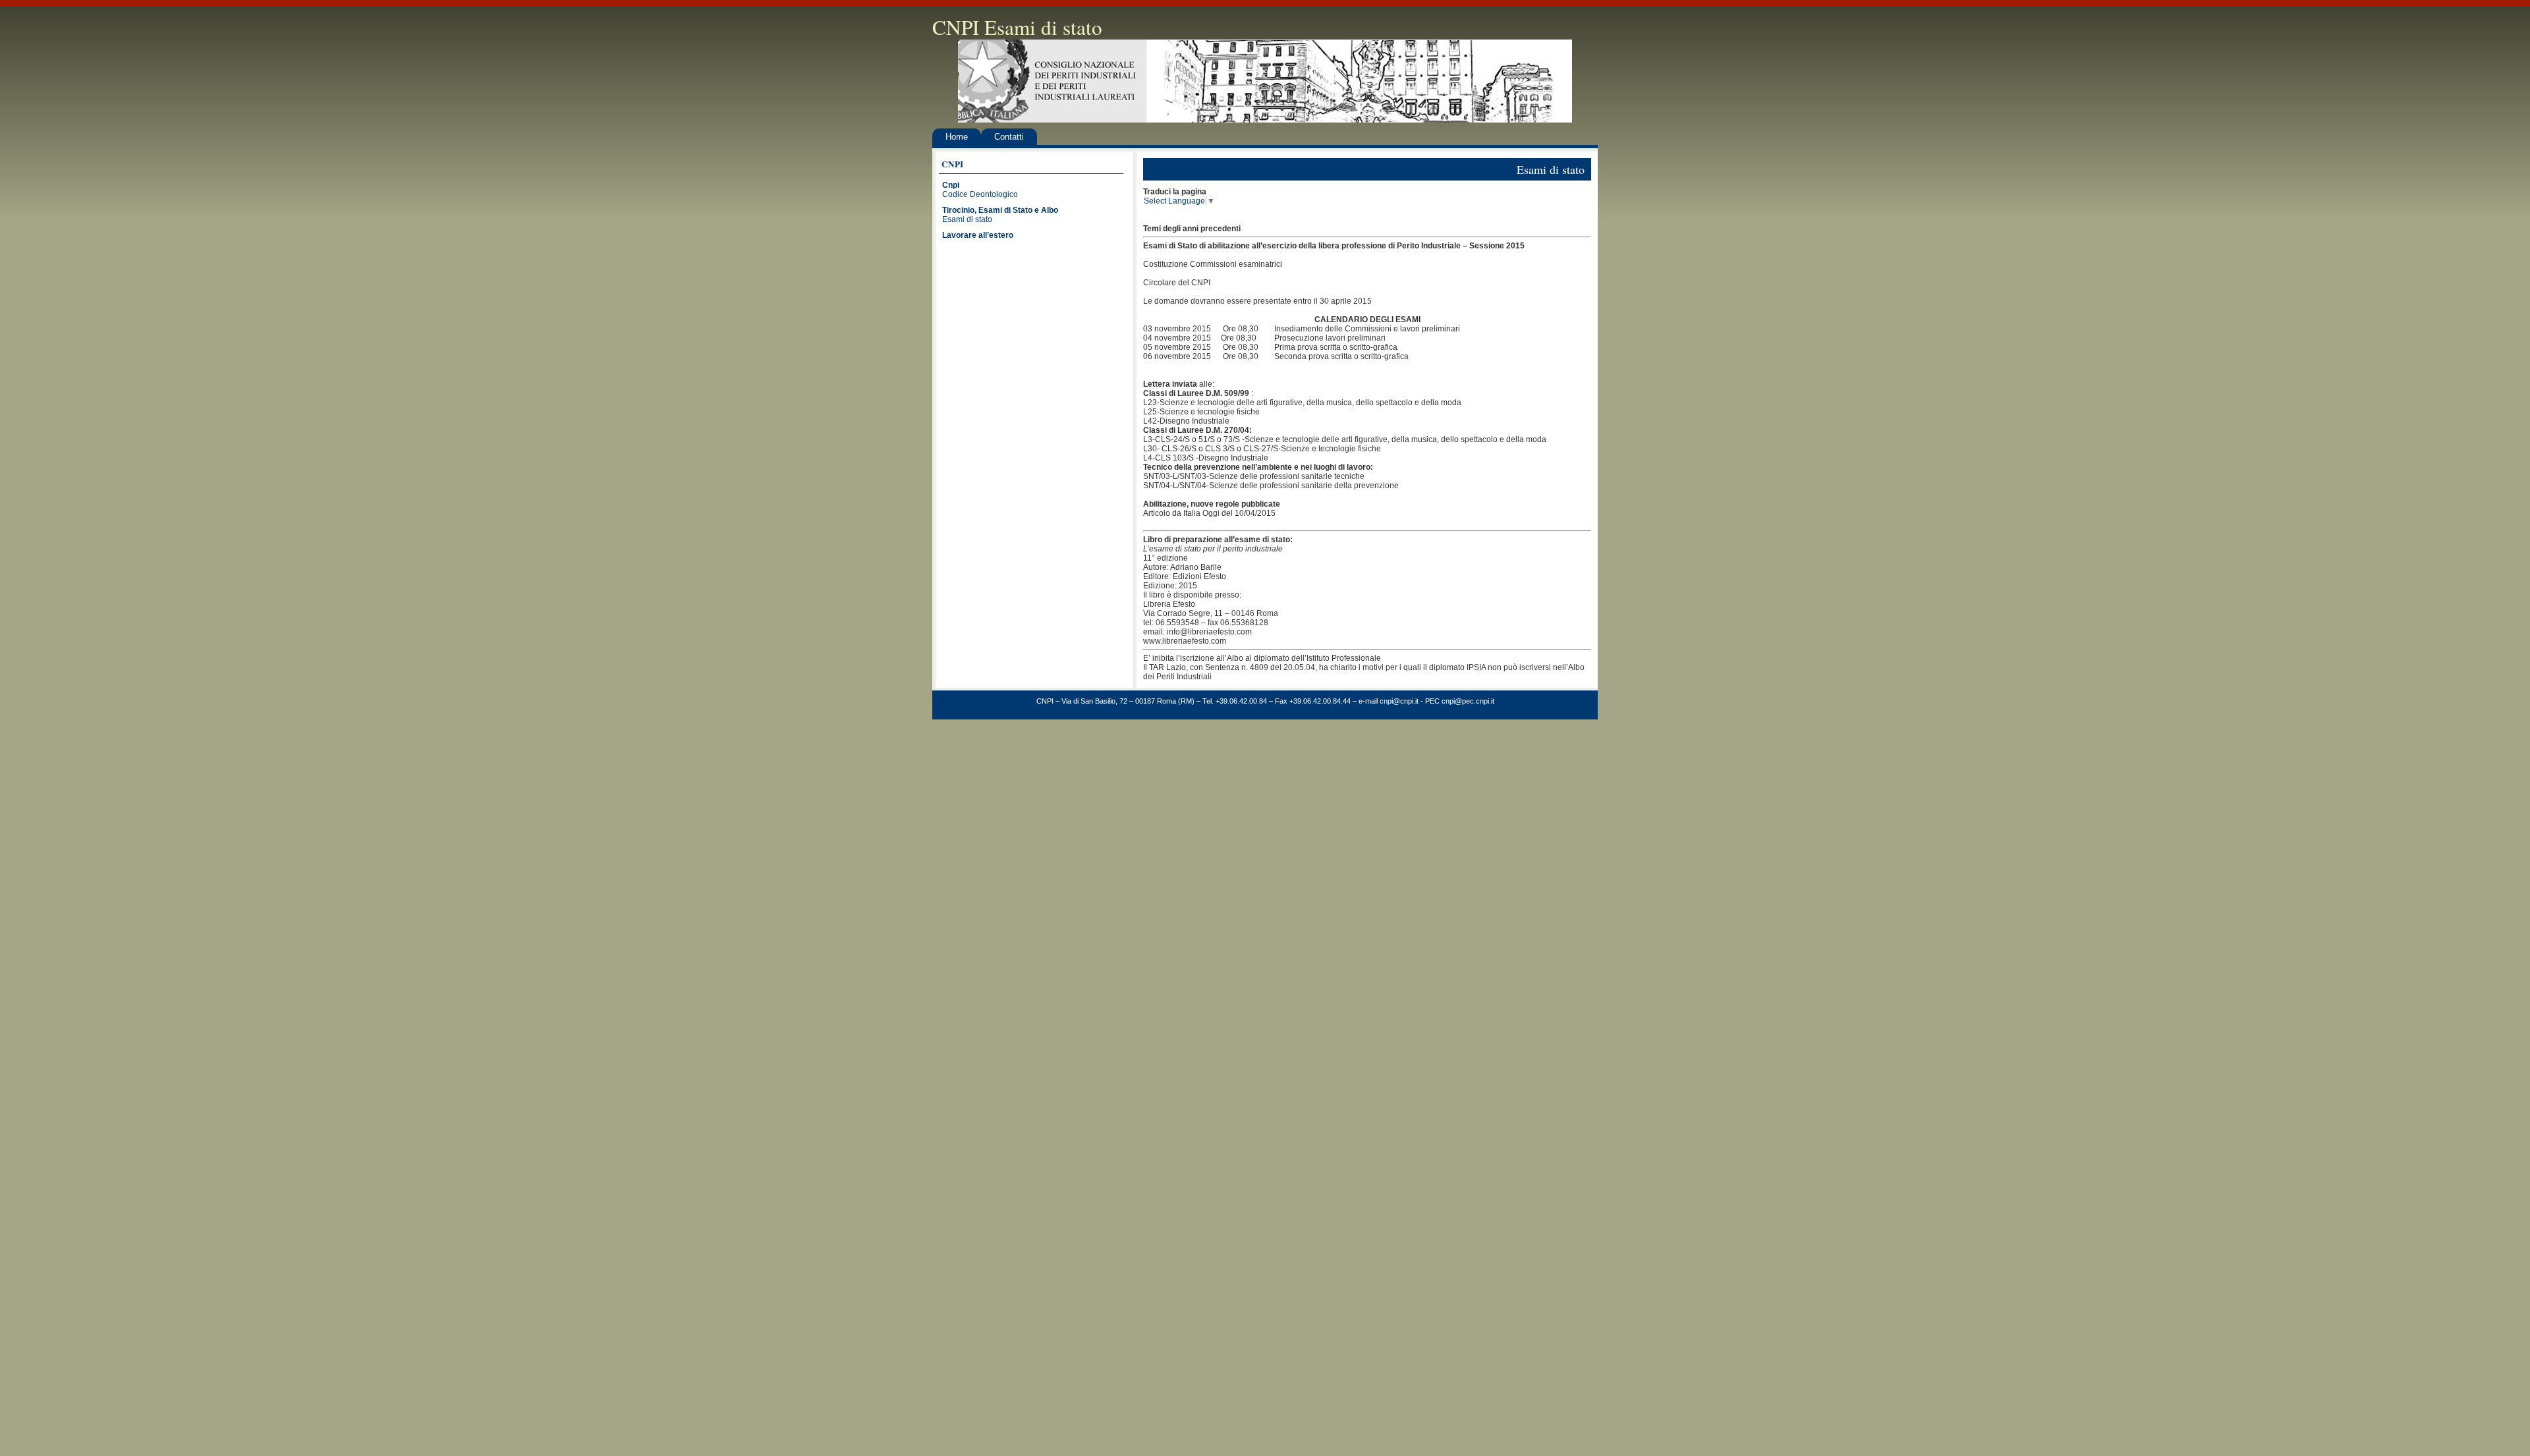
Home (957, 137)
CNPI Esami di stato (1017, 27)
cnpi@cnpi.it (1399, 701)
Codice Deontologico (980, 194)
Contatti (1009, 137)
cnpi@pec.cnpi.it (1468, 701)
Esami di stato (967, 219)
